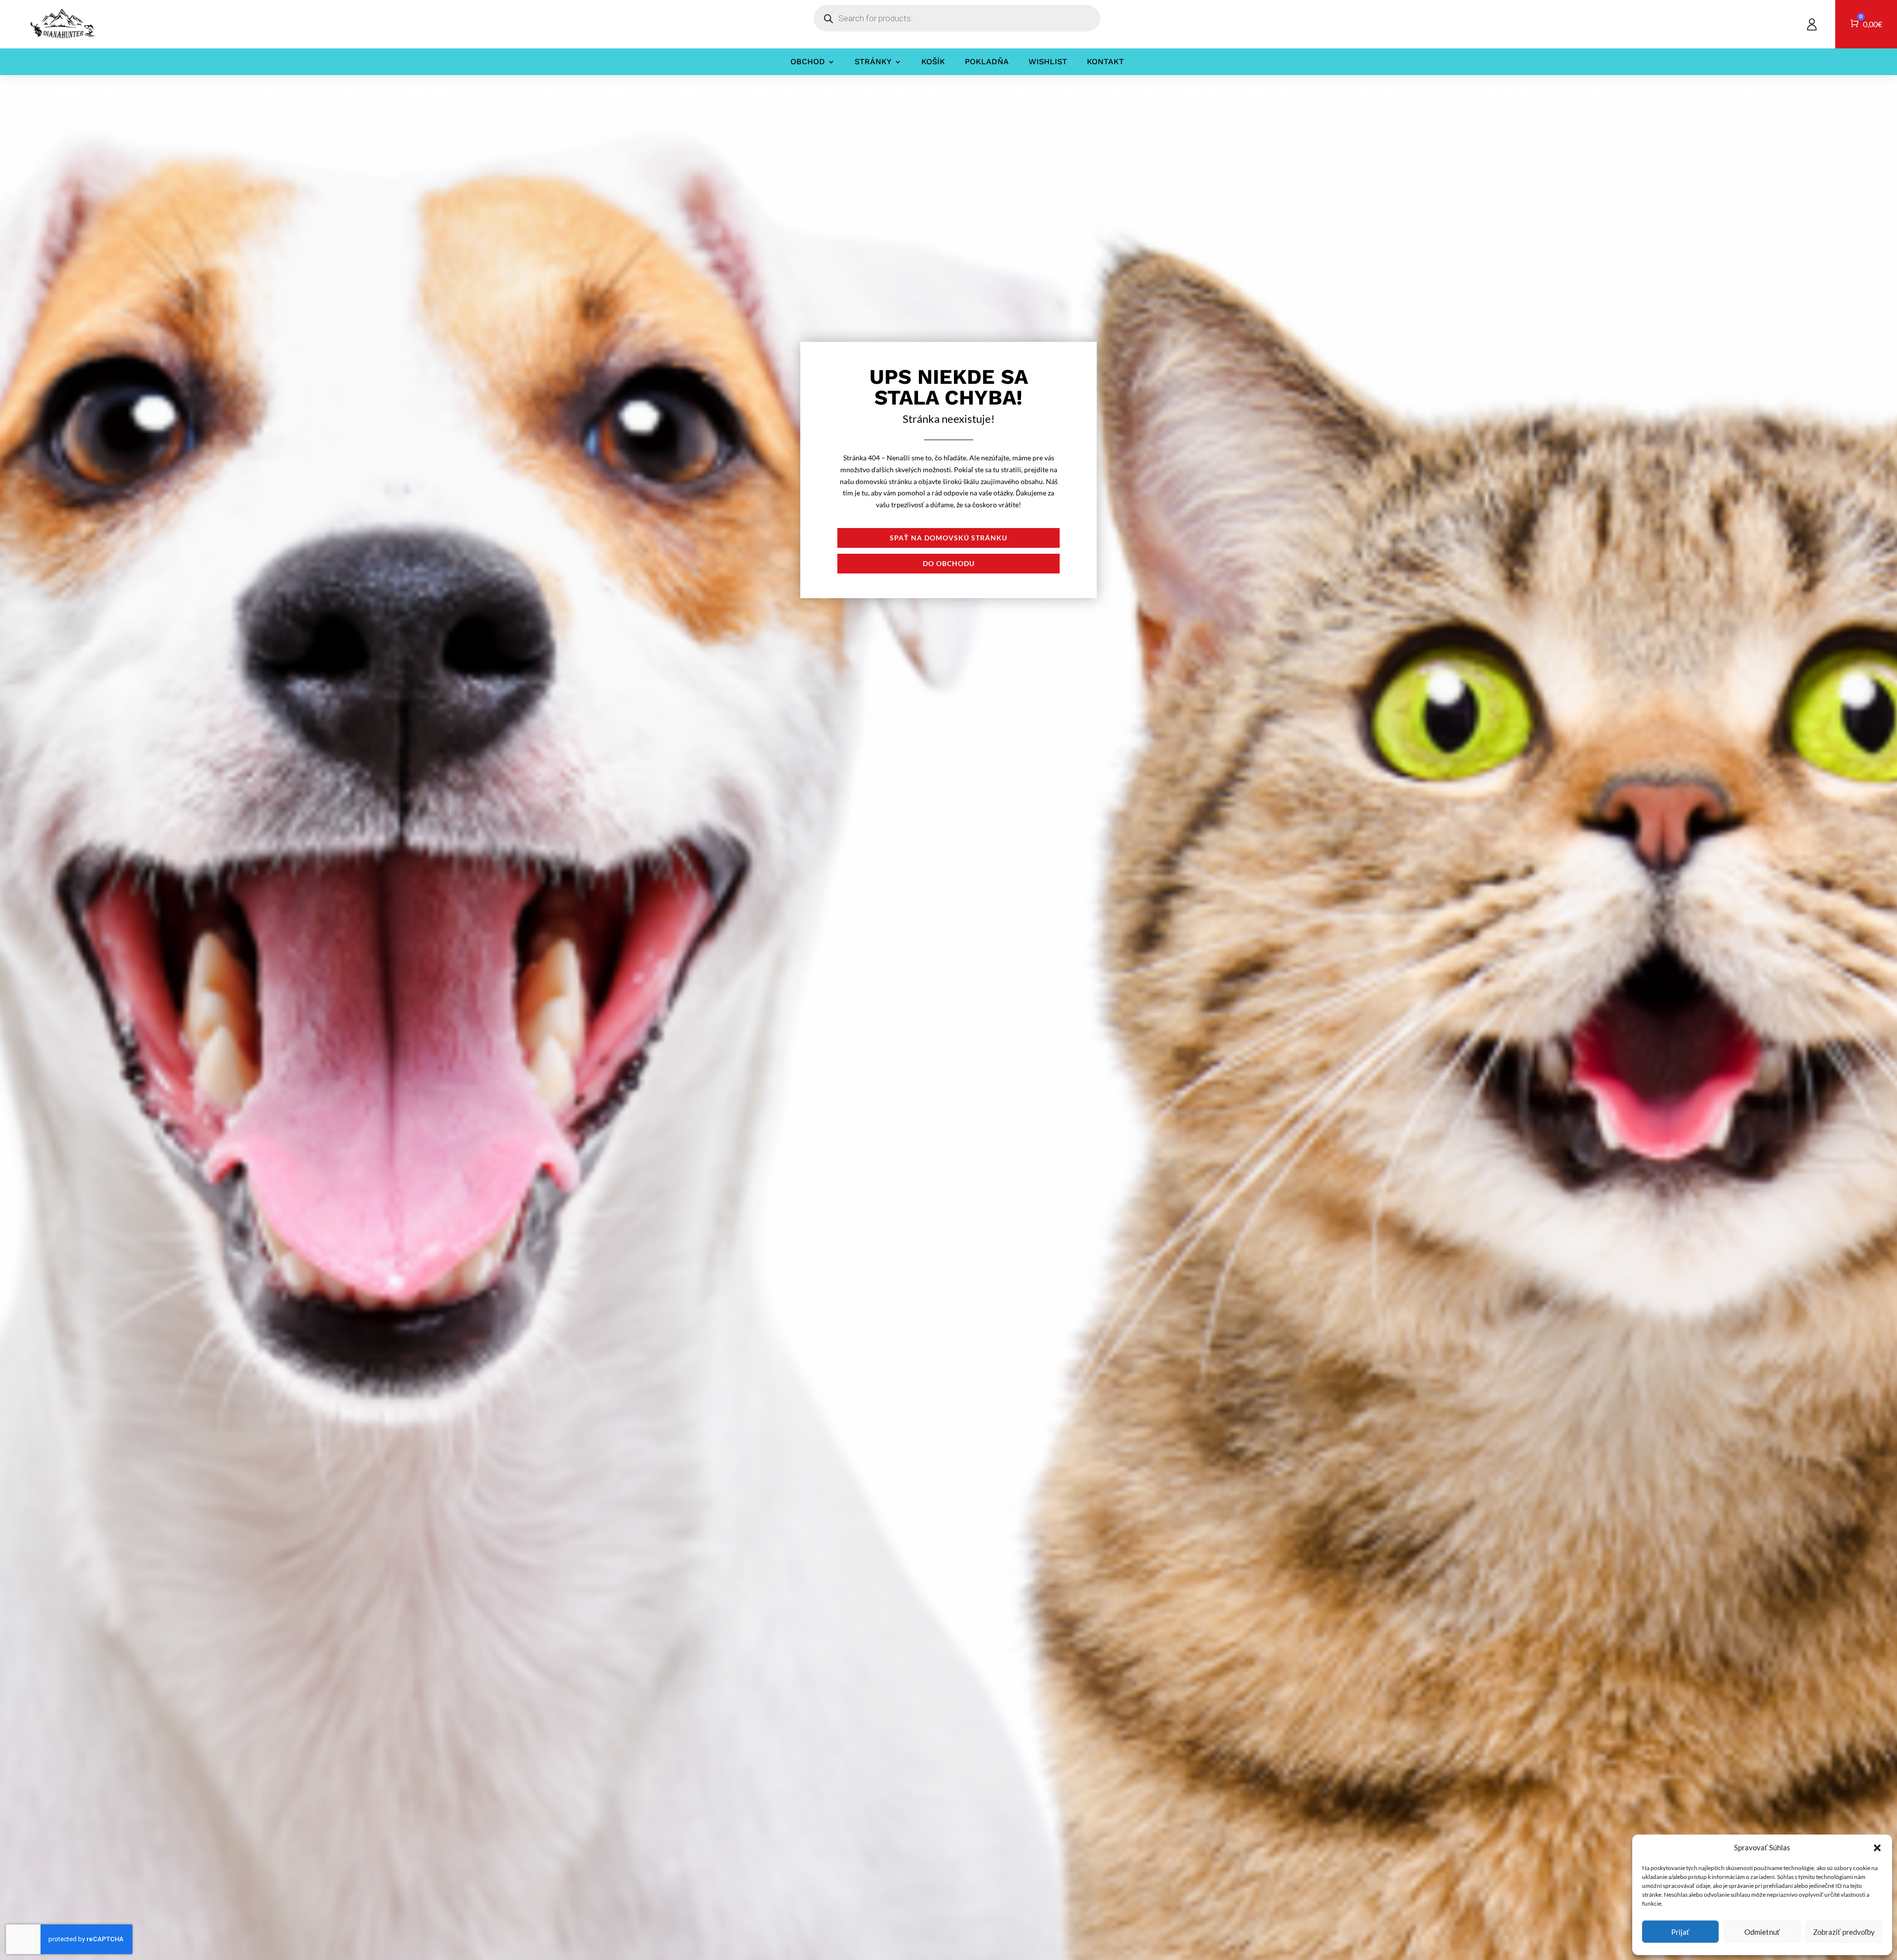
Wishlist (1048, 62)
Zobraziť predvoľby (1844, 1932)
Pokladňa (987, 62)
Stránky (873, 62)
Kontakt (1105, 62)
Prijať (1680, 1932)
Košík (933, 62)
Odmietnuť (1762, 1932)
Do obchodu (949, 563)
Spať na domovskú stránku (948, 538)
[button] (1877, 1848)
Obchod (808, 62)
